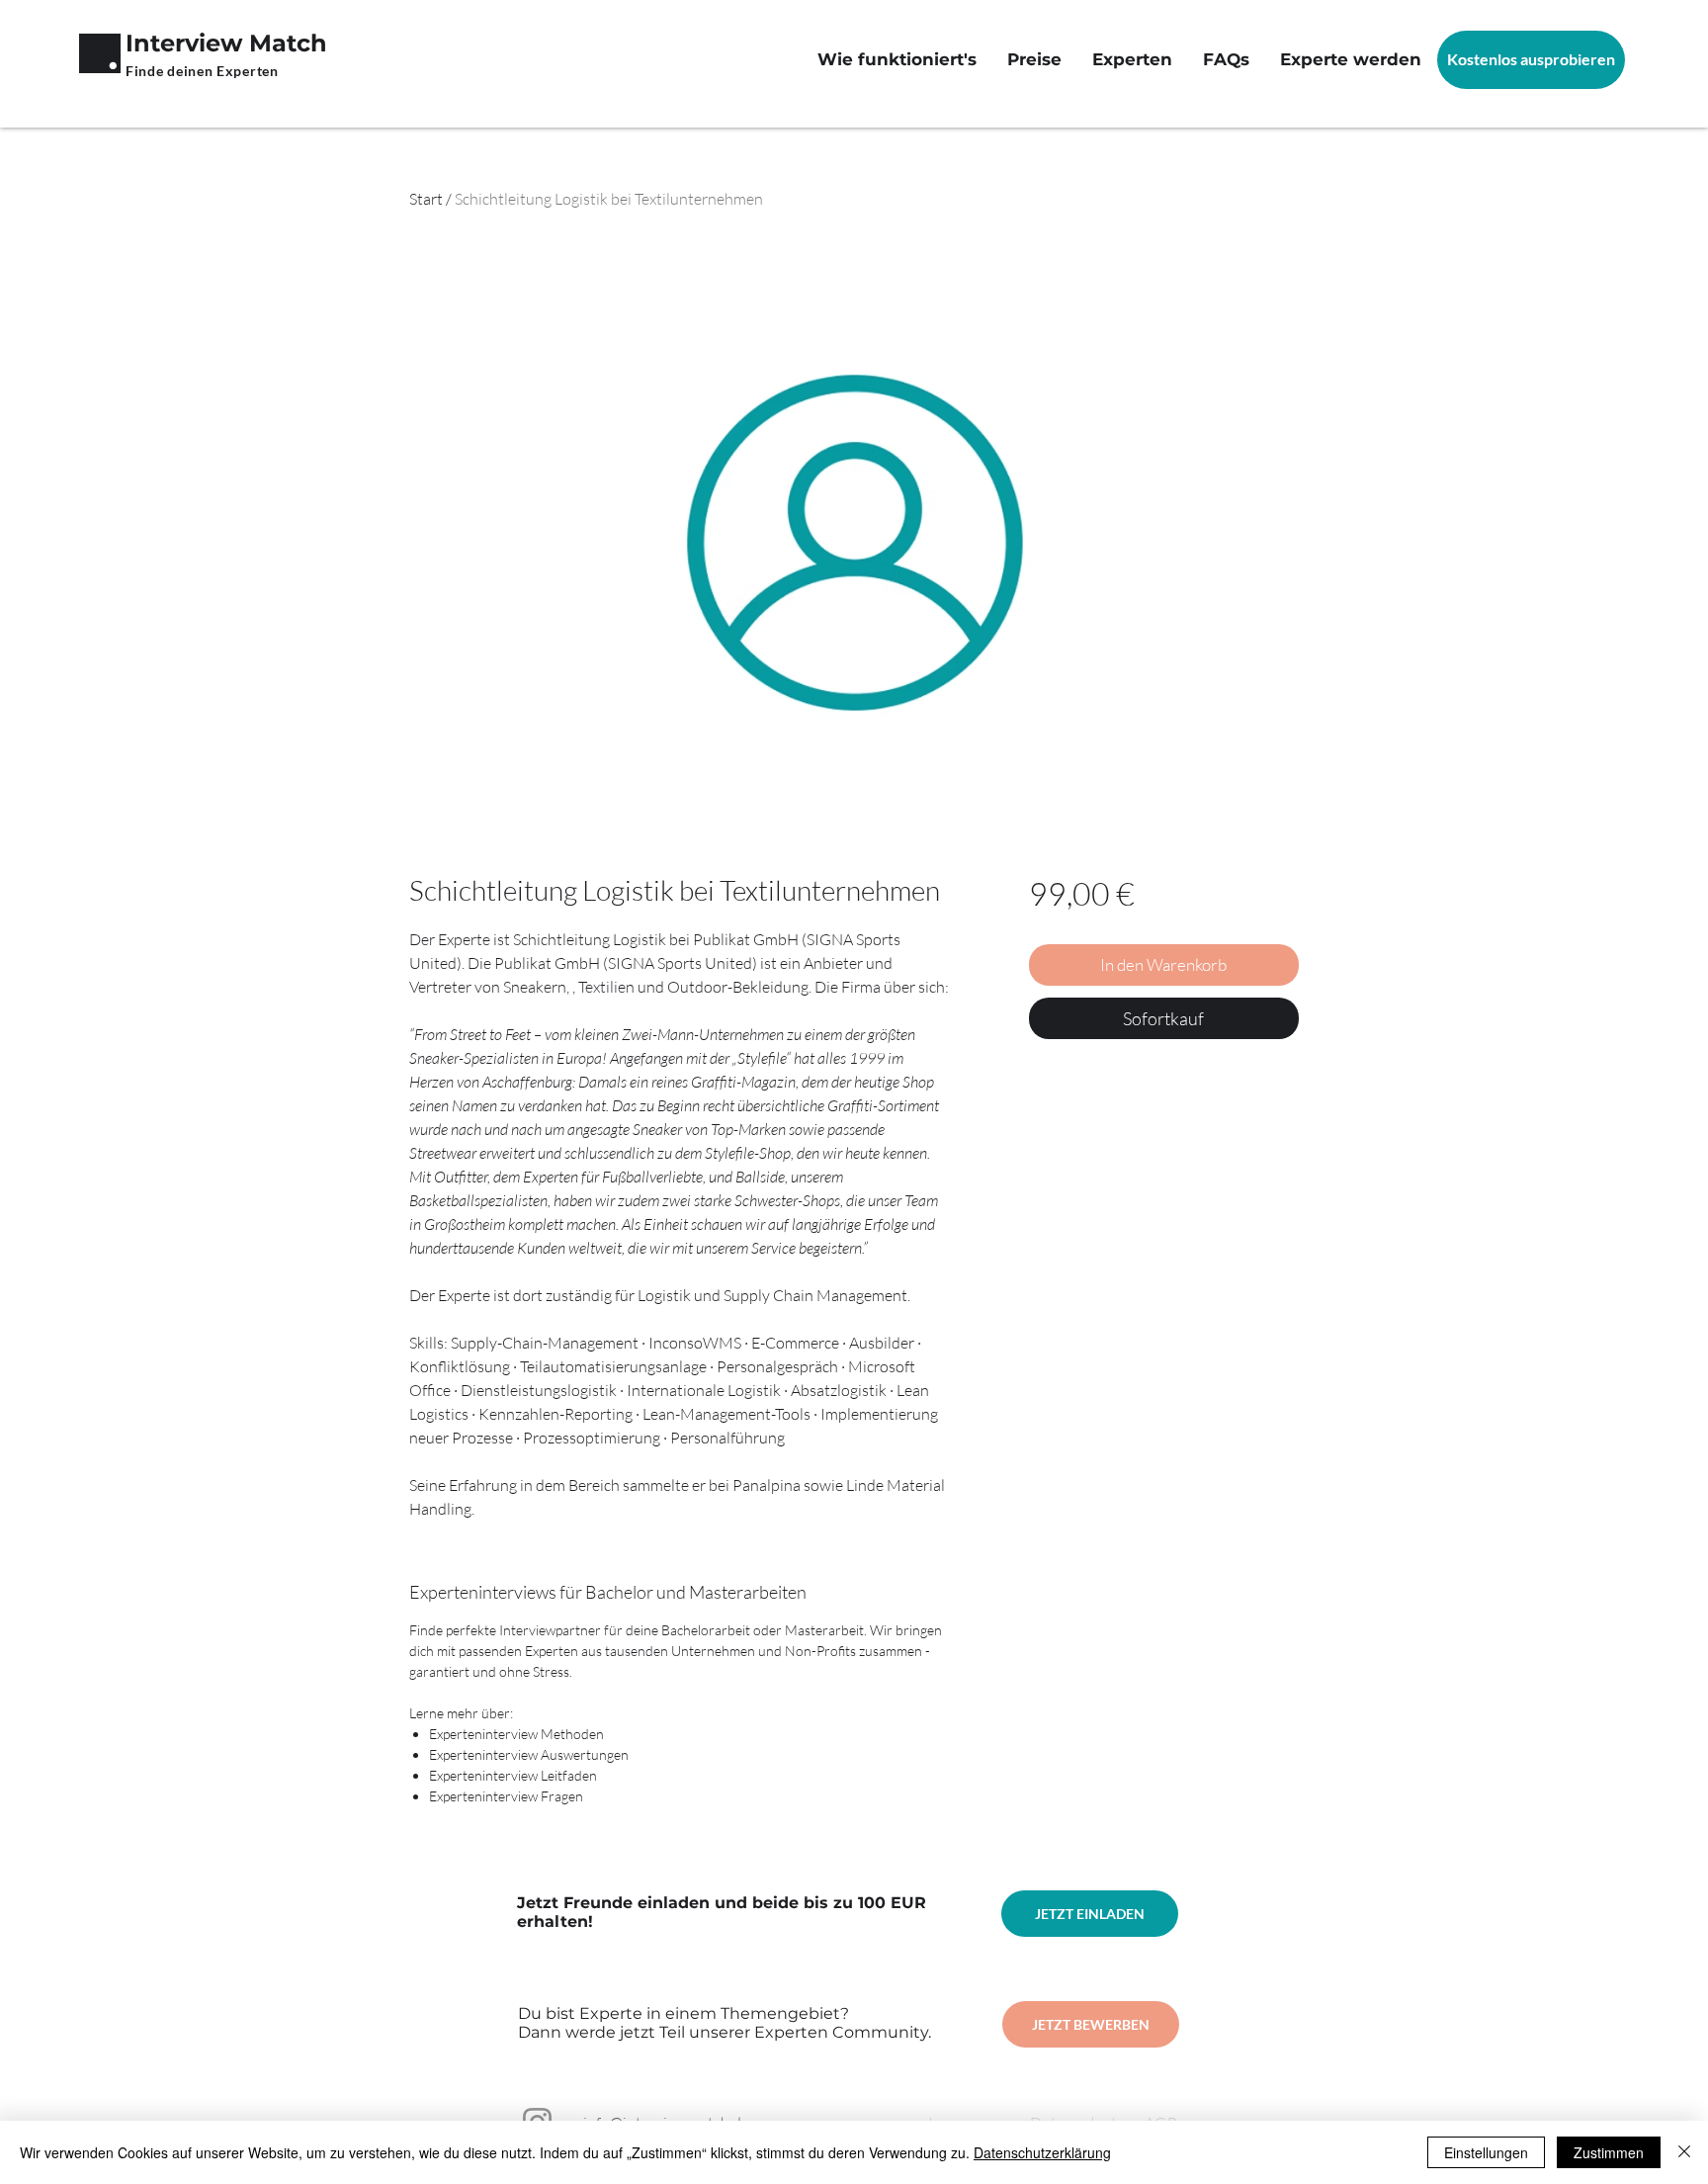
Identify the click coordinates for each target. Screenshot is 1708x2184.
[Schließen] (1684, 2152)
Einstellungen (1486, 2152)
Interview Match (226, 43)
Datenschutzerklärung (1042, 2152)
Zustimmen (1609, 2152)
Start (426, 199)
